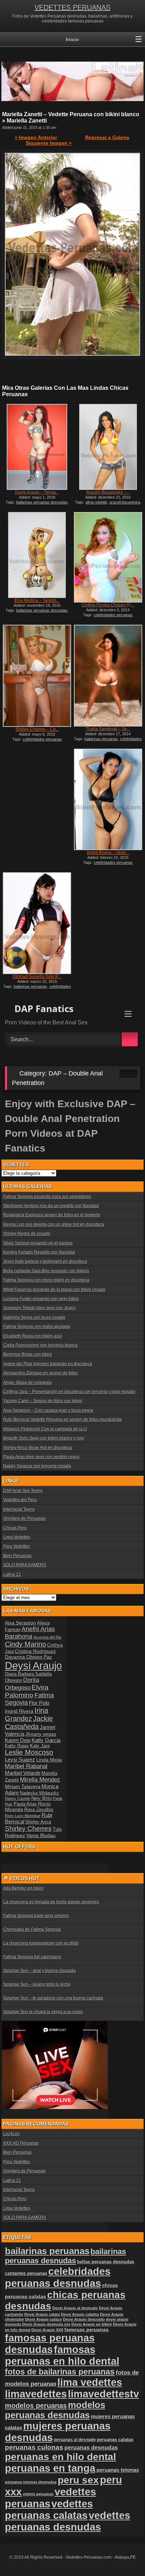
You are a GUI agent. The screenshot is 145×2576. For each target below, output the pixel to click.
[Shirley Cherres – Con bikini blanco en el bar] (37, 676)
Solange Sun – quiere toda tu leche (37, 1984)
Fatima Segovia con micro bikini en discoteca (46, 1280)
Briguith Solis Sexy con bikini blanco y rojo (44, 1438)
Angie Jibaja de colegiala (27, 1383)
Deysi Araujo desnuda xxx (46, 2324)
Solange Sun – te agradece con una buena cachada (53, 1998)
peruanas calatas (115, 2440)
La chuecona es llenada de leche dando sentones (51, 1902)
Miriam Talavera (23, 1786)
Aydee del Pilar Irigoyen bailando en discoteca (48, 1364)
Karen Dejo (18, 1740)
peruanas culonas (34, 2447)
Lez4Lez (11, 2134)
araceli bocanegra (125, 502)
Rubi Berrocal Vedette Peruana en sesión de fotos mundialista (62, 1420)
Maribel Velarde (23, 1773)
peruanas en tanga (50, 2468)
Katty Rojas (17, 1746)
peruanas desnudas (91, 2447)
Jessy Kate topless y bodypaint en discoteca (45, 1261)
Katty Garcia (46, 1740)
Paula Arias (25, 1804)
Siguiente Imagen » (49, 143)
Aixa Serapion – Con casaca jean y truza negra (48, 1410)
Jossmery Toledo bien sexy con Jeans (39, 1308)
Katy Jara (40, 1746)
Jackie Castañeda (29, 1723)
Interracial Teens (19, 1509)
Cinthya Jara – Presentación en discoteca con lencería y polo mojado (69, 1392)
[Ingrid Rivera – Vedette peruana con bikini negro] (108, 800)
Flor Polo (39, 1703)
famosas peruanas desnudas (50, 2344)
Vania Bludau (41, 1835)
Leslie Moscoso (29, 1752)
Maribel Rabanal (26, 1766)
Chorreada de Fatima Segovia (32, 1929)
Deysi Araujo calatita (80, 2314)
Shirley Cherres (28, 1829)
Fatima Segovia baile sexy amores (36, 1916)
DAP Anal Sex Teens (23, 1491)
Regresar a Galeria (107, 137)
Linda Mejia (49, 1760)
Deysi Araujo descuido (84, 2319)
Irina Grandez (27, 1714)
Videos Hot (25, 1878)
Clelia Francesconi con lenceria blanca (40, 1345)
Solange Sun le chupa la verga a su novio (43, 2012)
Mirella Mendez (40, 1780)
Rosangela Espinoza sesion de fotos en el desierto (52, 1215)
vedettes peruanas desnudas (68, 2521)
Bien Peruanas (17, 1556)
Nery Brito (42, 1798)
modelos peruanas (36, 2405)
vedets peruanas (38, 2494)
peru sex (78, 2480)
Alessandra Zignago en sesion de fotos (40, 1373)
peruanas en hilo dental (61, 2457)
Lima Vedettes (17, 1537)
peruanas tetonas (118, 2470)
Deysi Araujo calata (42, 2314)
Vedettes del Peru (20, 1500)
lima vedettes (90, 2382)
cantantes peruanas (26, 2273)
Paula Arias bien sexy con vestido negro (41, 1457)
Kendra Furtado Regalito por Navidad (39, 1252)
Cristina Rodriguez (35, 1651)
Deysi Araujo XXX (47, 2330)
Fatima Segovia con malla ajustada (37, 1327)
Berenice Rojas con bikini (28, 1354)
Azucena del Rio (47, 1637)
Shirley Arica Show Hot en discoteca (38, 1448)
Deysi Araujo (33, 1666)
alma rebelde (96, 502)
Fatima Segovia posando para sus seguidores (47, 1197)
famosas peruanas (87, 2329)
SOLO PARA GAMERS (25, 1565)
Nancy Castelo (18, 1798)
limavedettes (36, 2394)
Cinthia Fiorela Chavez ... (108, 605)
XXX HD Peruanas (21, 2143)
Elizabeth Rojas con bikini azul (33, 1336)
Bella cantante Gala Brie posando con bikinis (46, 1271)
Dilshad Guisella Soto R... (37, 977)
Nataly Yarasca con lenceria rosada (37, 1466)
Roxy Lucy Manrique (23, 1816)
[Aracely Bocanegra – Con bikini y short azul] (108, 447)
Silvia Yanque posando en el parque (38, 1243)
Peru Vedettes (17, 1546)
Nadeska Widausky (39, 1793)
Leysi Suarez (20, 1760)
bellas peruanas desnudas (106, 2262)
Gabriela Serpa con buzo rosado (34, 1317)
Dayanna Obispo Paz (29, 1657)
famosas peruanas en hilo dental (62, 2355)
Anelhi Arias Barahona (30, 1633)
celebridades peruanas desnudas (112, 741)
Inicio (72, 39)
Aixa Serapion (20, 1623)
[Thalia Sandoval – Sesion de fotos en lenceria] (108, 676)
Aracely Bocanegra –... (108, 492)
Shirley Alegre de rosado (27, 1234)
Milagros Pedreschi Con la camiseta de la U (45, 1429)
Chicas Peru (15, 1528)
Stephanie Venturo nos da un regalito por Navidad (51, 1206)
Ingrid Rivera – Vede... (108, 853)
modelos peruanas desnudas (55, 2410)
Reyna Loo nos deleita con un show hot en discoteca (54, 1224)
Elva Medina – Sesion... (37, 600)
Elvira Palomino (27, 1691)
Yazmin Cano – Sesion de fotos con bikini (43, 1401)
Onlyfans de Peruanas (24, 1518)
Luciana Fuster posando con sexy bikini (41, 1299)
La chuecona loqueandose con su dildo (41, 1943)
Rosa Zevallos (39, 1810)
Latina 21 (12, 1574)
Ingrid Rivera (19, 1711)
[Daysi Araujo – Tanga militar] (37, 447)
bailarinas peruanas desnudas (42, 502)
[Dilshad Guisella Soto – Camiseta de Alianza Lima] (37, 923)
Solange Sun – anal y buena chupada (39, 1971)
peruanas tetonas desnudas (31, 2482)
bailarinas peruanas (101, 739)
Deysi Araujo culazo (43, 2319)
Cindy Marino (26, 1644)
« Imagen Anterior (36, 137)
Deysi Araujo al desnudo (75, 2308)
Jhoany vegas (41, 1734)
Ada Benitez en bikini (23, 1888)
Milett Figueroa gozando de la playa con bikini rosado (54, 1290)
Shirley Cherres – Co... (37, 729)
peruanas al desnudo (75, 2440)
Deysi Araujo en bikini (92, 2324)
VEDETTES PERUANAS (72, 7)
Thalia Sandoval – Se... (108, 729)
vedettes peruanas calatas (49, 2510)
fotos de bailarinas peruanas (60, 2372)
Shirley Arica (38, 1822)
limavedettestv (103, 2394)
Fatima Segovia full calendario (32, 1957)
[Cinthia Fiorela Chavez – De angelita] (108, 557)
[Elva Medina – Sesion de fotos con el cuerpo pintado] (37, 555)
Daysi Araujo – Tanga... (37, 492)
